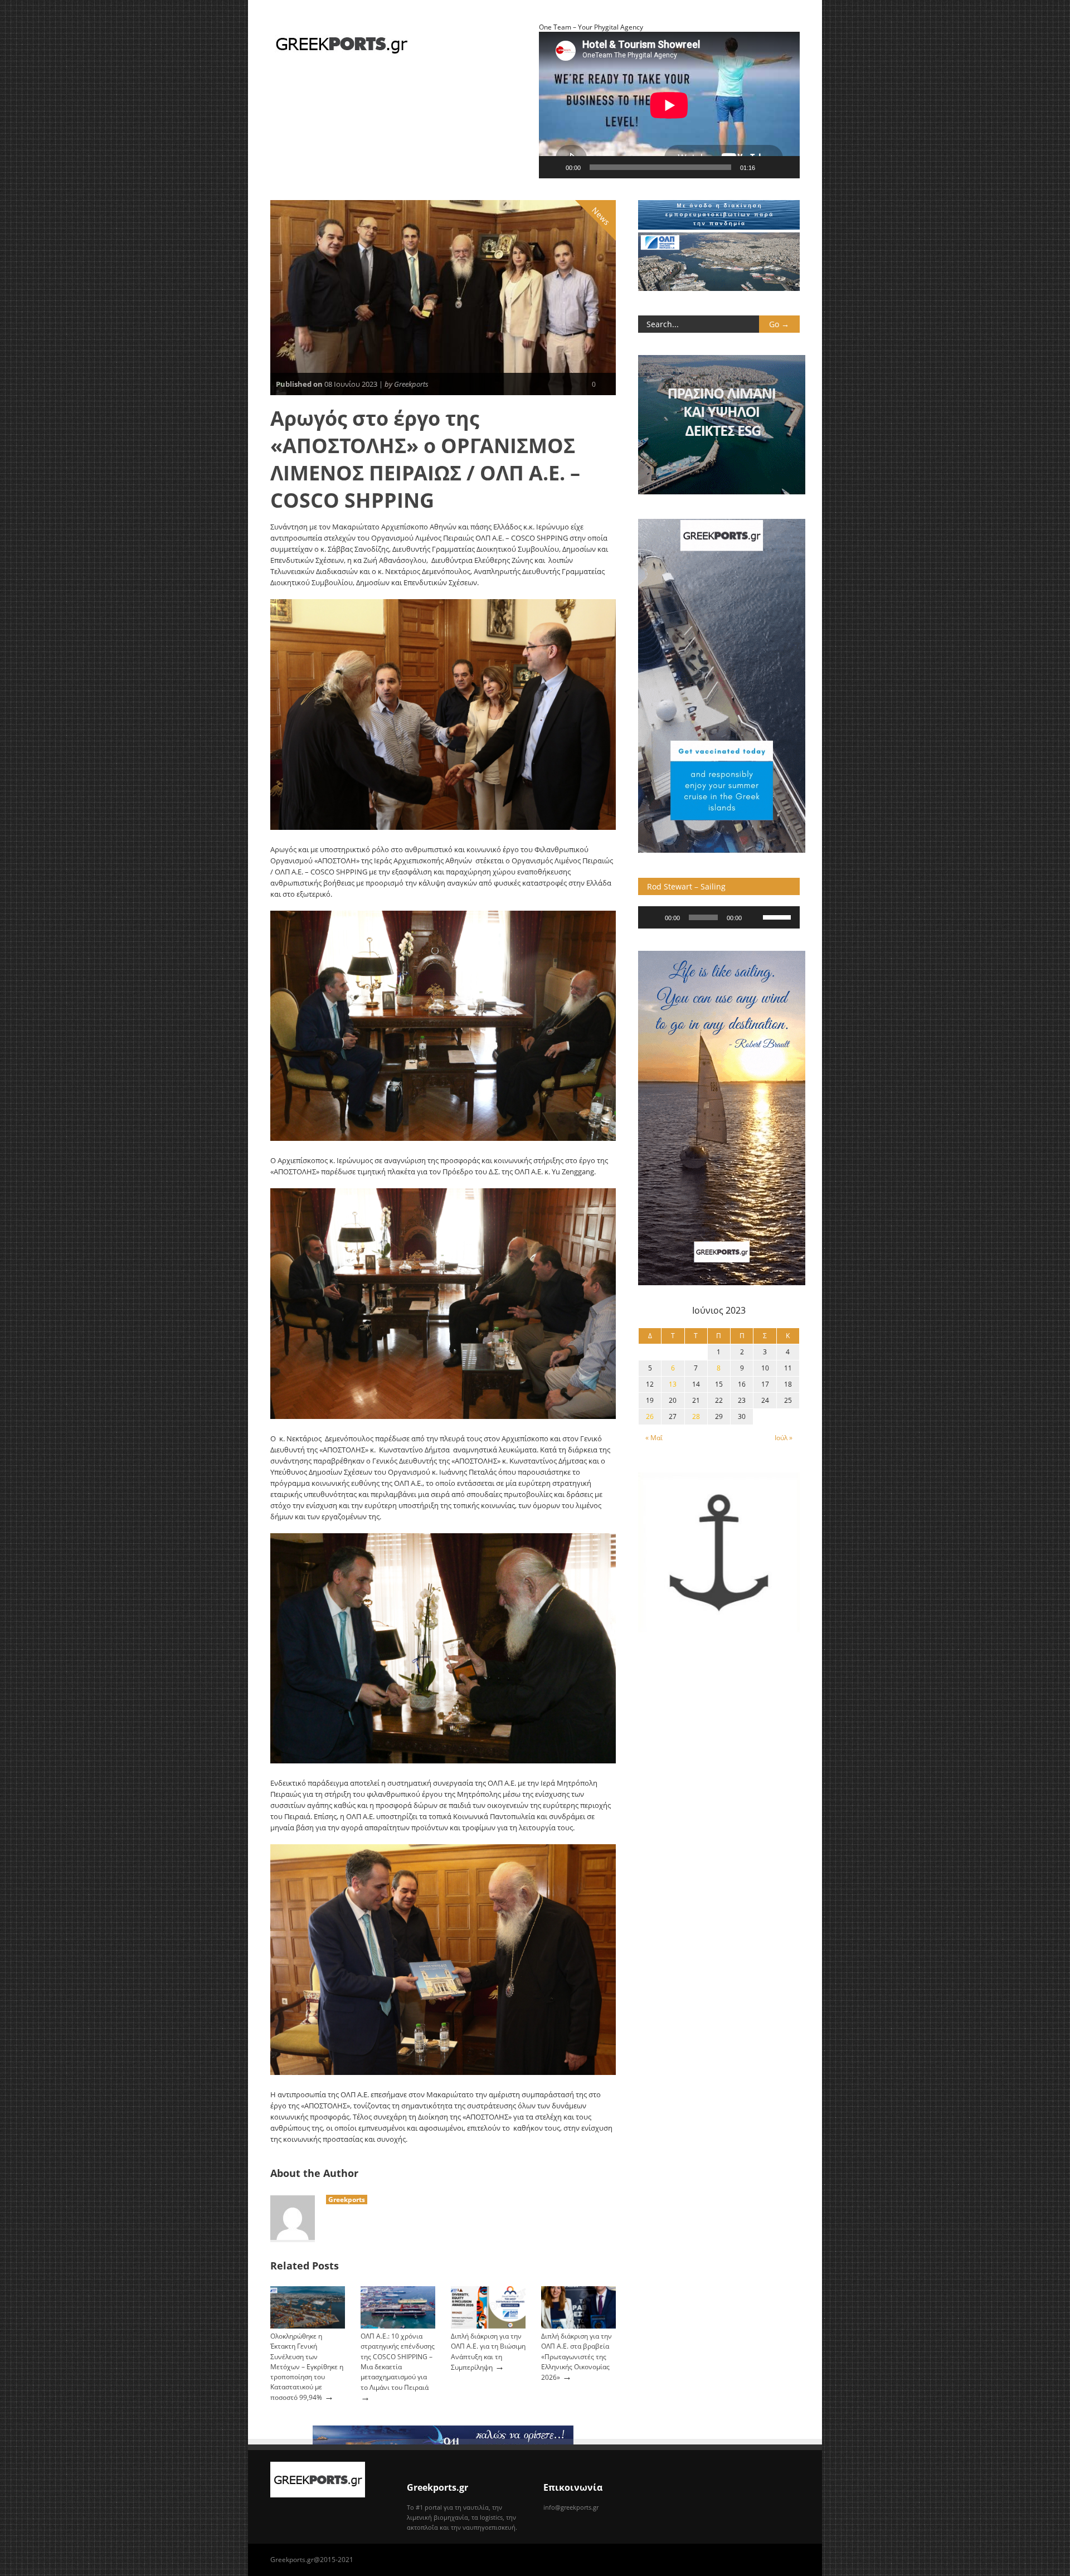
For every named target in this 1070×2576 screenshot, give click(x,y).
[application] (719, 917)
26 (650, 1416)
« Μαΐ (654, 1438)
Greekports (347, 2200)
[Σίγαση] (767, 167)
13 (673, 1384)
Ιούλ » (784, 1438)
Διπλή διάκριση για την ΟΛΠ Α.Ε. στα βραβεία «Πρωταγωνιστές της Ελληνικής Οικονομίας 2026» (577, 2357)
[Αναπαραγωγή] (553, 167)
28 (696, 1416)
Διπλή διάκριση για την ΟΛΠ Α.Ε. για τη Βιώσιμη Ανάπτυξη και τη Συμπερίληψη (488, 2351)
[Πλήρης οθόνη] (785, 167)
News (601, 216)
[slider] (779, 916)
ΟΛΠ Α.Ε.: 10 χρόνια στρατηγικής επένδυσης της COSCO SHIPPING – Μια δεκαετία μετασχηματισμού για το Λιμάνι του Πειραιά (398, 2362)
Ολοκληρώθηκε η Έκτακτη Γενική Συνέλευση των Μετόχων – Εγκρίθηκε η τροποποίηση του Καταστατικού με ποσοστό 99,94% (307, 2367)
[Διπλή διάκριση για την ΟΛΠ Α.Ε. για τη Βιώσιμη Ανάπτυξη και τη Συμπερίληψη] (488, 2326)
